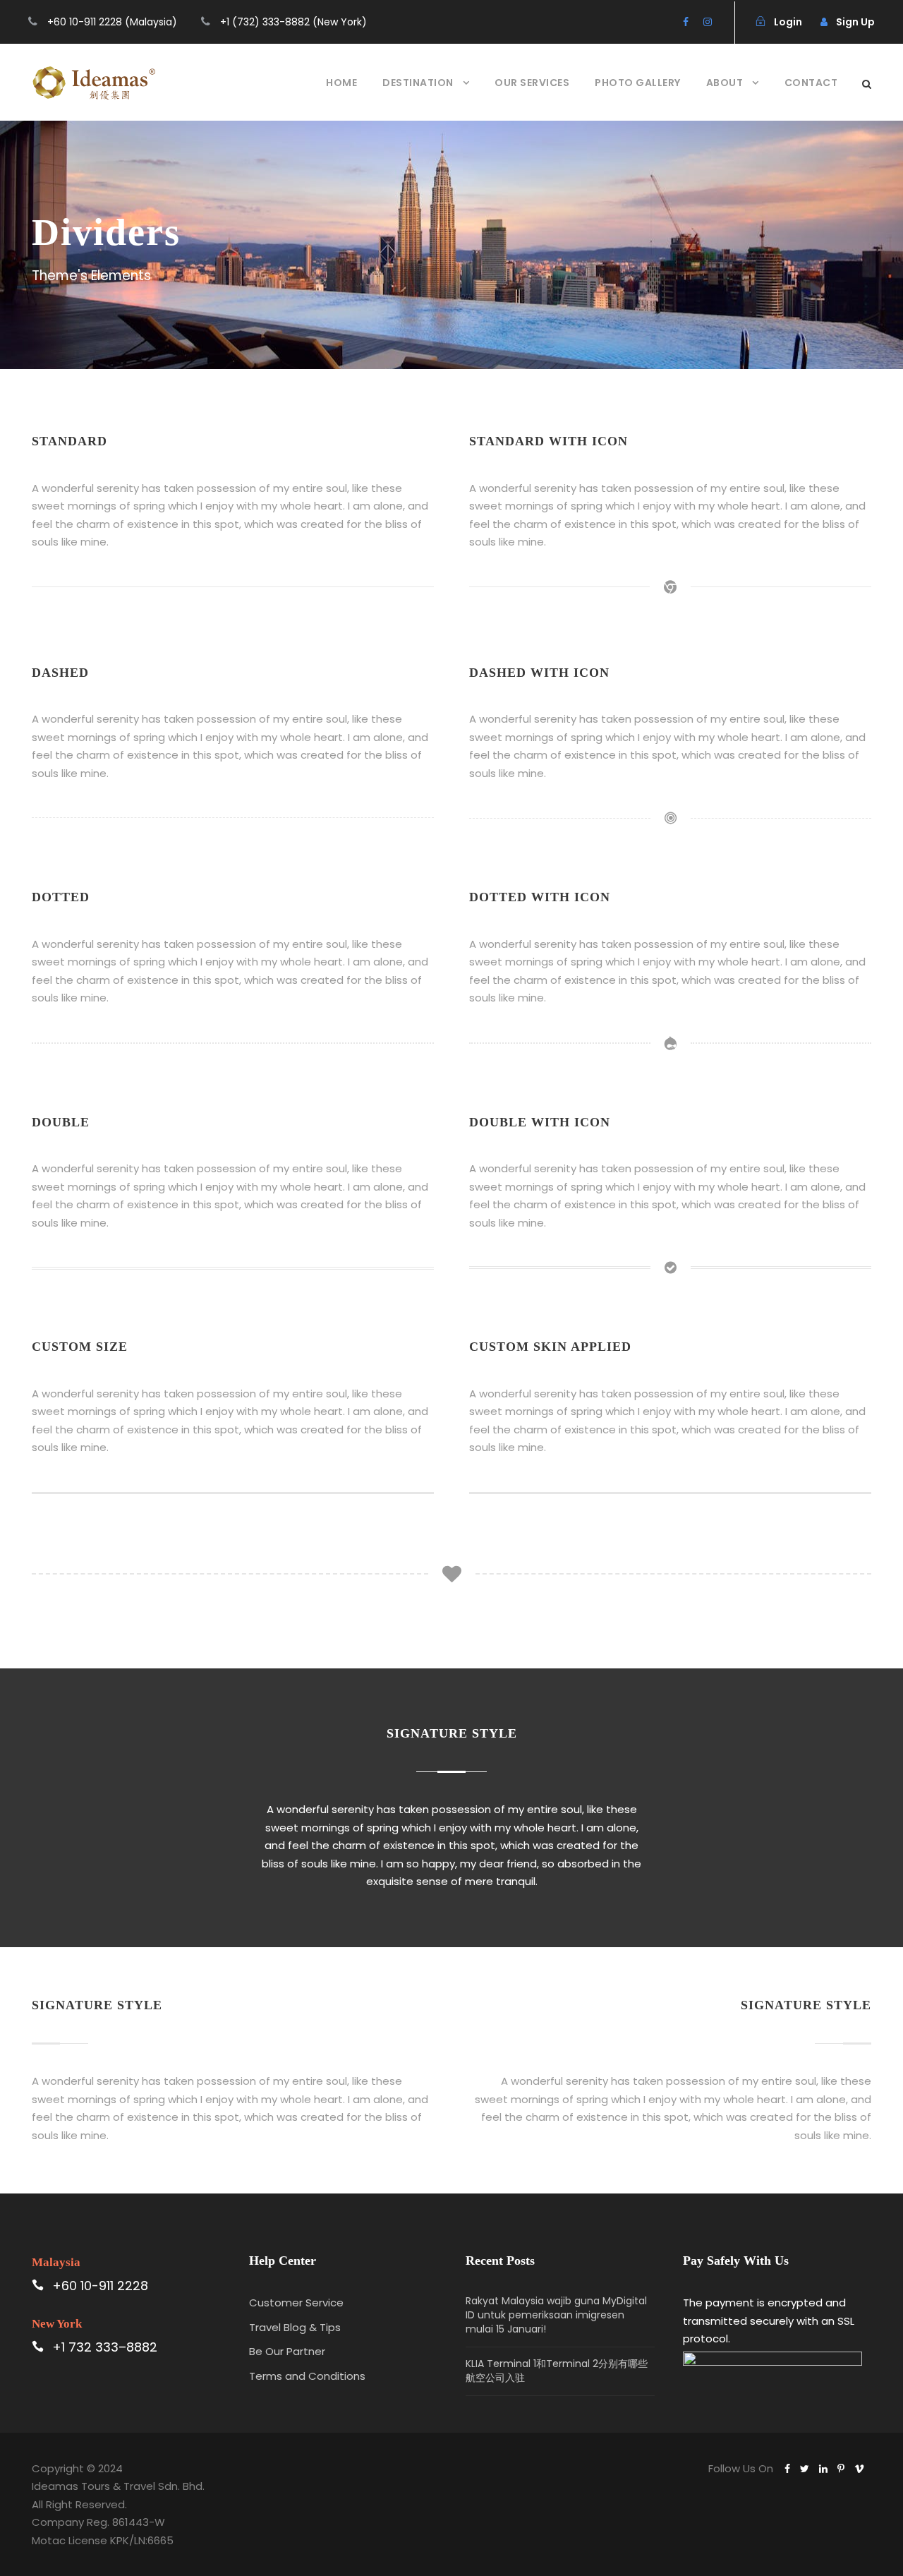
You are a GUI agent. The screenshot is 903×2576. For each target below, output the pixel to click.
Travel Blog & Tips (295, 2327)
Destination (418, 83)
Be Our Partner (287, 2351)
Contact (811, 83)
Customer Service (296, 2303)
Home (341, 83)
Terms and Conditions (307, 2376)
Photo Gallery (638, 83)
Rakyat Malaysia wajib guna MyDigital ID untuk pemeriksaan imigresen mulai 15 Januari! (556, 2315)
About (725, 83)
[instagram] (708, 22)
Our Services (532, 83)
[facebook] (686, 22)
